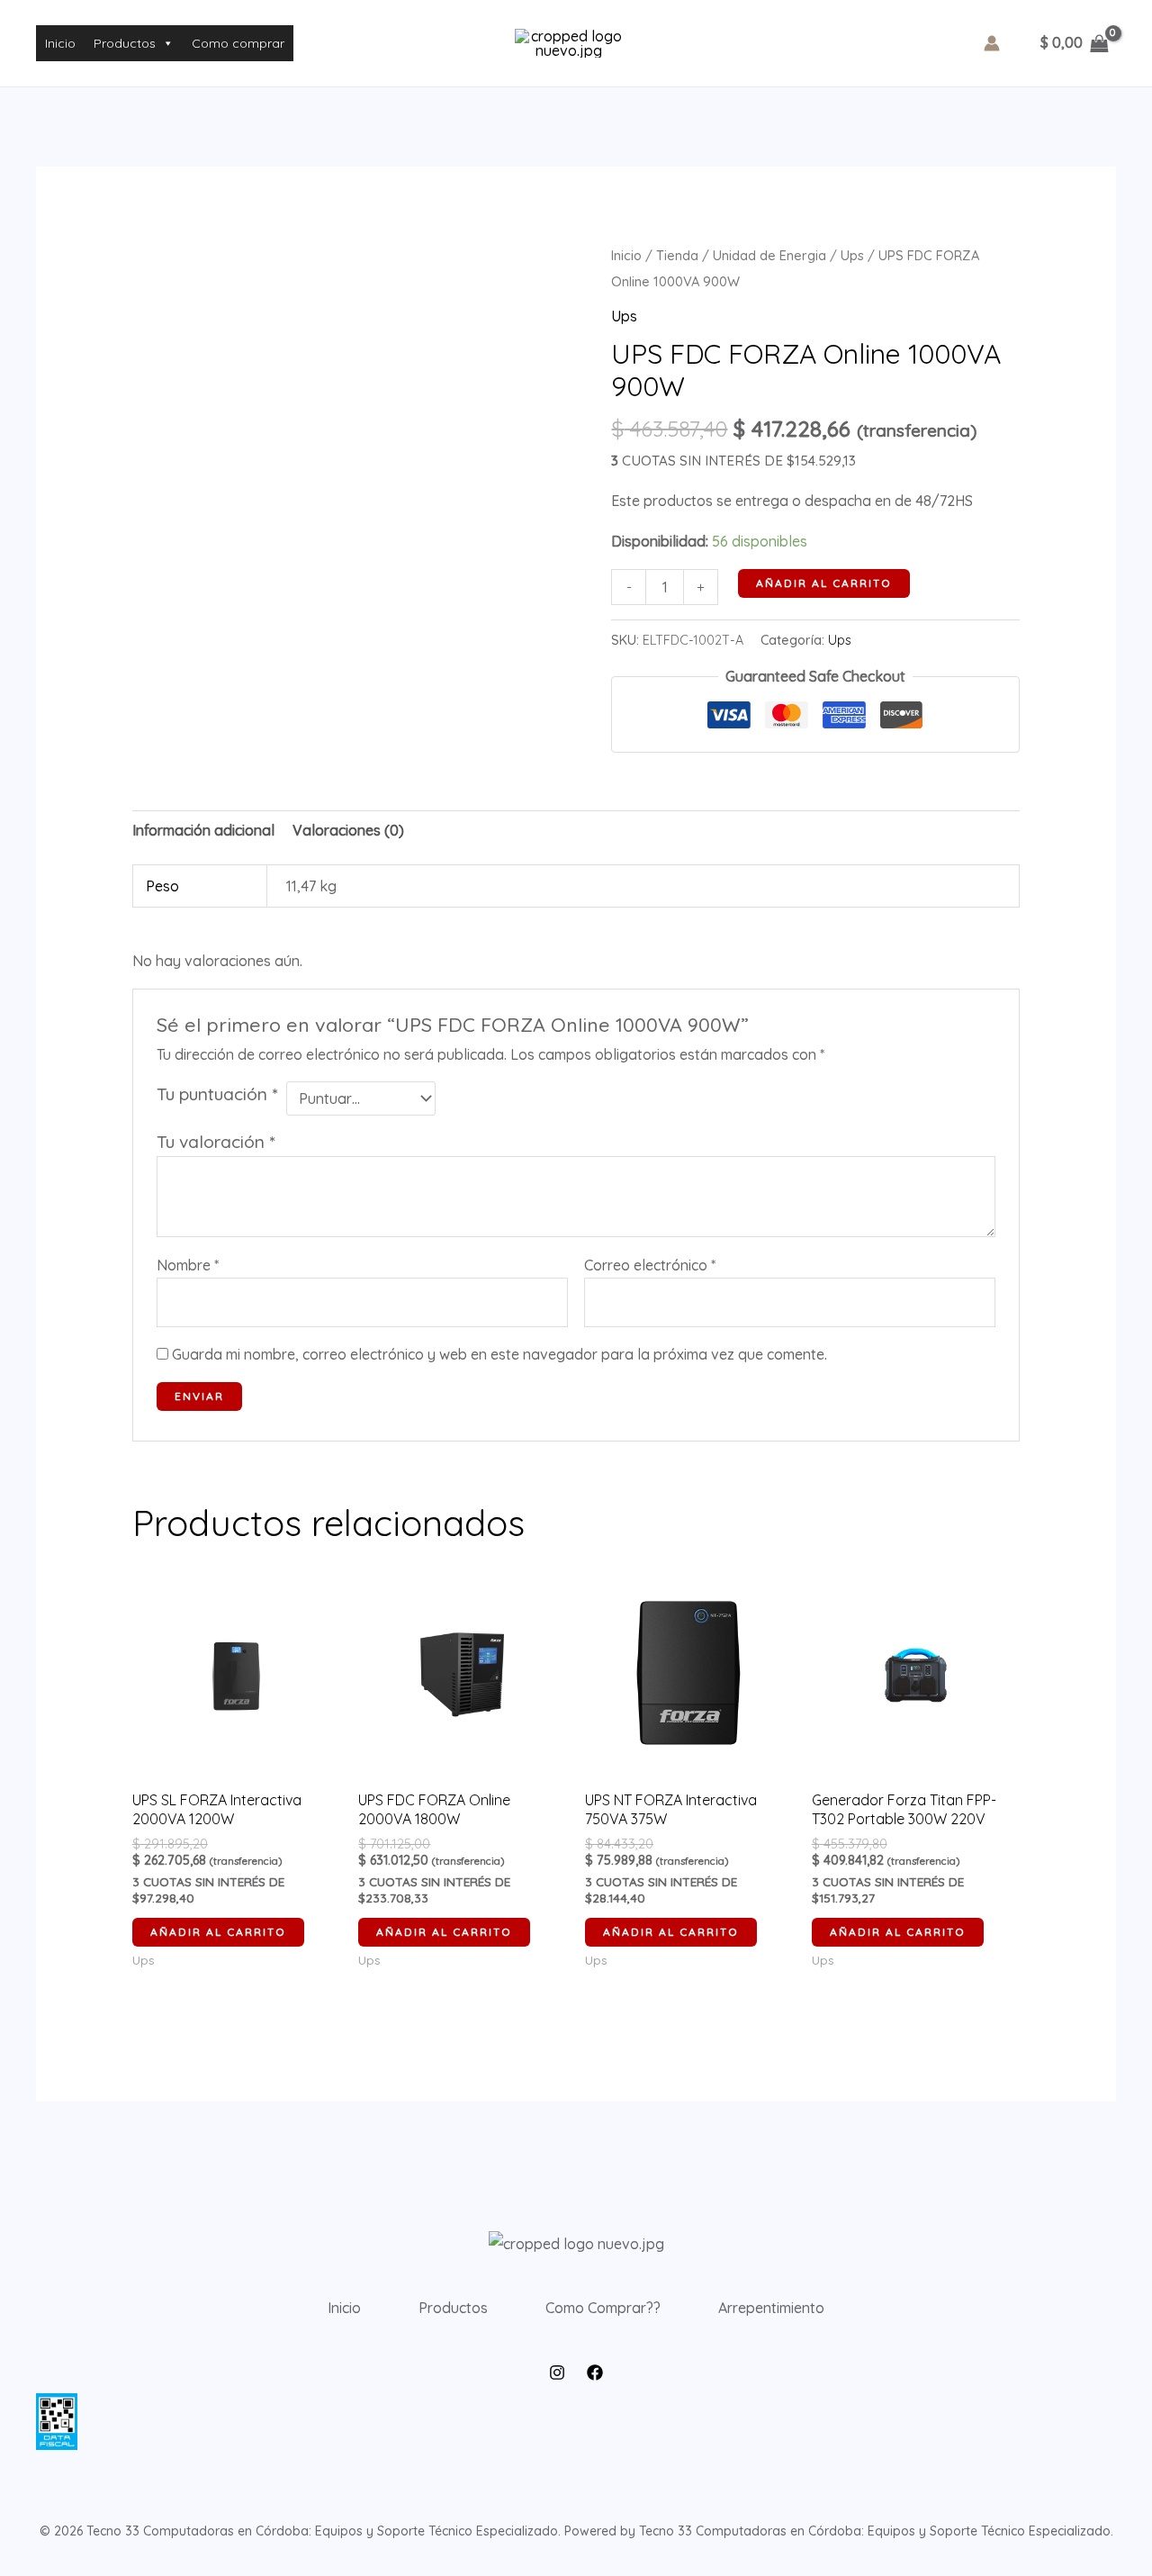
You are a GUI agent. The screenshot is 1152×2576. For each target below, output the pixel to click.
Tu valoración (216, 1142)
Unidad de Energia (769, 255)
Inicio (60, 43)
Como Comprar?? (603, 2308)
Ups (852, 255)
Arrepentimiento (771, 2308)
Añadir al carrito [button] (218, 1932)
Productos (125, 43)
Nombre (188, 1265)
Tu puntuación (217, 1094)
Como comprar (238, 43)
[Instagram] (557, 2373)
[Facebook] (595, 2373)
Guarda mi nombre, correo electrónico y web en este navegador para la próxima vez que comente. (499, 1354)
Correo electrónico (650, 1265)
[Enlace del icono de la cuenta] (992, 43)
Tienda (677, 255)
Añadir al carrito (824, 583)
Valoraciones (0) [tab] (348, 830)
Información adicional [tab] (203, 830)
